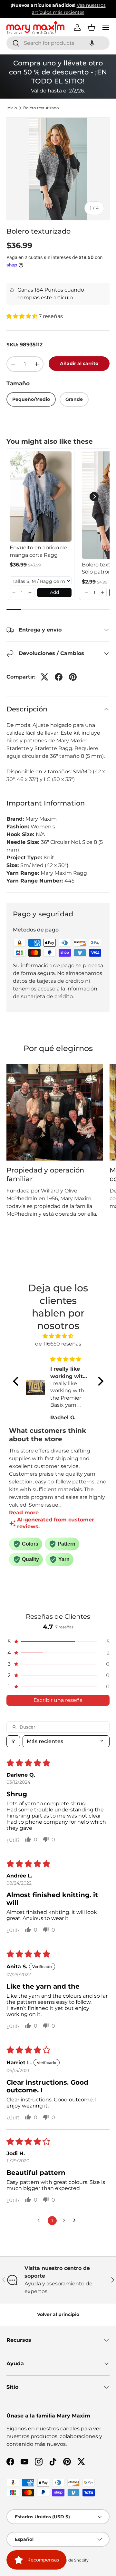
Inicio (12, 108)
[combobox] (58, 43)
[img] (58, 1336)
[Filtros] (13, 1741)
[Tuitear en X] (44, 677)
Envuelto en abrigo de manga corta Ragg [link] (38, 551)
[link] (41, 497)
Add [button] (54, 592)
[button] (92, 43)
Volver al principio (58, 2314)
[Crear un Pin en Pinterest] (73, 677)
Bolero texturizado (41, 108)
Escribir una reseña (58, 1700)
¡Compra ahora (83, 12)
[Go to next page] (76, 2221)
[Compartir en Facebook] (59, 677)
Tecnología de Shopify (68, 2560)
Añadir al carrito (79, 363)
